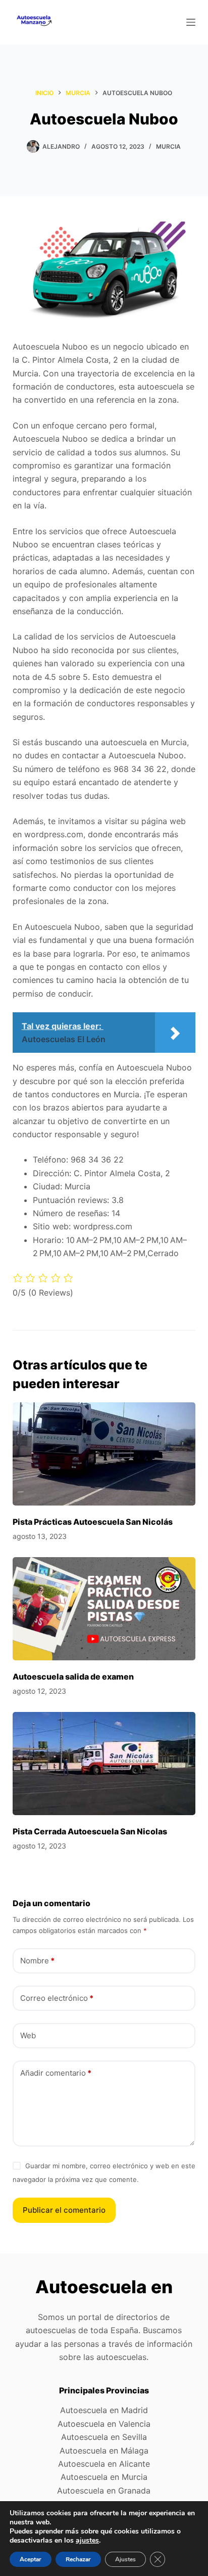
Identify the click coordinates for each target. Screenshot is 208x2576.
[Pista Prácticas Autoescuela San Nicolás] (104, 1454)
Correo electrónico (57, 1998)
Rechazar (78, 2559)
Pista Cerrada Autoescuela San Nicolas (90, 1831)
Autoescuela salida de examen (73, 1677)
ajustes (87, 2541)
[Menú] (191, 22)
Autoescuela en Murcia (104, 2477)
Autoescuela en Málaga (104, 2451)
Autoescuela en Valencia (104, 2424)
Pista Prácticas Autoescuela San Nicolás (93, 1522)
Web (28, 2035)
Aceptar (31, 2559)
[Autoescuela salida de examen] (104, 1609)
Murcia (168, 146)
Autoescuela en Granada (104, 2491)
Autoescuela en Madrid (104, 2410)
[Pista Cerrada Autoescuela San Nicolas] (104, 1764)
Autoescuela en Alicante (104, 2464)
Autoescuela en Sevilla (104, 2437)
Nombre (37, 1961)
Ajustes (125, 2559)
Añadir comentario (56, 2073)
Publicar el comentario (64, 2210)
